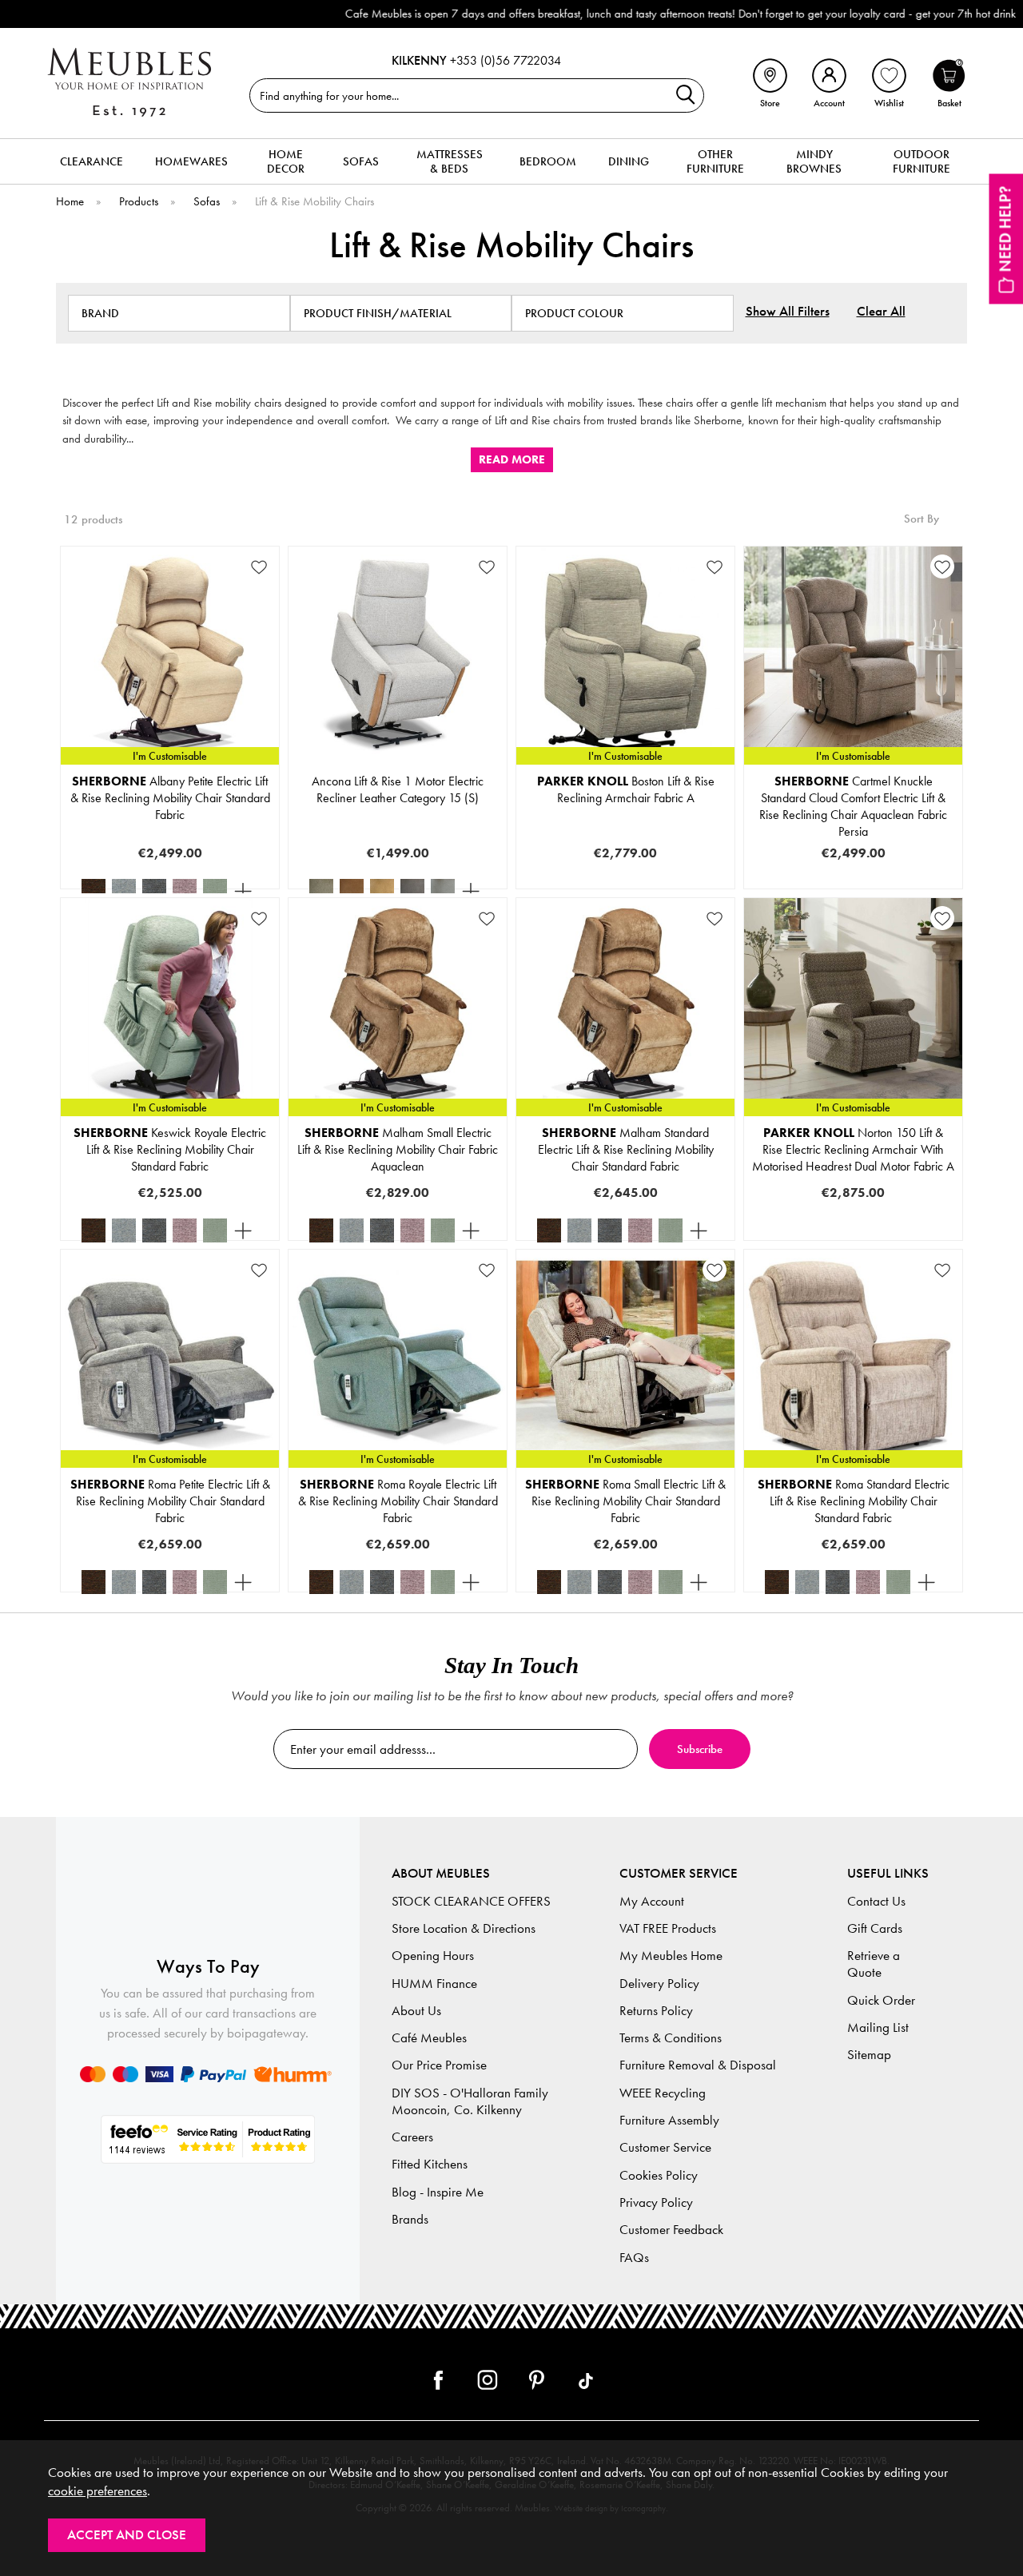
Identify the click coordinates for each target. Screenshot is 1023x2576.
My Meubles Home (671, 1956)
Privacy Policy (656, 2202)
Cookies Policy (659, 2175)
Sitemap (869, 2055)
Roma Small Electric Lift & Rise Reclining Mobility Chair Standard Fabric (625, 1501)
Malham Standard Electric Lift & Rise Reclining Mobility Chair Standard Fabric (626, 1149)
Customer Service (665, 2147)
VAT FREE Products (668, 1928)
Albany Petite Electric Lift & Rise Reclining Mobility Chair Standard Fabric (170, 798)
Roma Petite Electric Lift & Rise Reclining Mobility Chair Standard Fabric (170, 1501)
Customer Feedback (671, 2230)
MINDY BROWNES (814, 161)
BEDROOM (548, 161)
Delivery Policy (659, 1984)
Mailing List (878, 2027)
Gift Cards (875, 1928)
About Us (416, 2011)
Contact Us (876, 1901)
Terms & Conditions (671, 2038)
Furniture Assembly (669, 2120)
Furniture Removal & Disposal (698, 2065)
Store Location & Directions (464, 1928)
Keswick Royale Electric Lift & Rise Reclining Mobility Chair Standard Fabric (170, 1149)
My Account (652, 1901)
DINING (629, 161)
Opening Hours (433, 1956)
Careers (412, 2137)
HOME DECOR (286, 161)
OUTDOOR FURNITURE (921, 161)
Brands (410, 2219)
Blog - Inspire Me (438, 2192)
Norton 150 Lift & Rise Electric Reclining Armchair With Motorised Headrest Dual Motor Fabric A (853, 1149)
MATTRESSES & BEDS (450, 161)
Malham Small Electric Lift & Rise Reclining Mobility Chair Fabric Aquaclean (398, 1149)
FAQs (634, 2258)
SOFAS (361, 161)
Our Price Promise (439, 2065)
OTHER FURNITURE (715, 161)
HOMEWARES (191, 161)
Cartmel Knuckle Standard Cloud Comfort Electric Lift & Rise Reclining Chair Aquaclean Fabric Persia (853, 806)
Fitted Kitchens (430, 2164)
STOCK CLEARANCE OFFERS (471, 1901)
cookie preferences (98, 2491)
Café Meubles (429, 2038)
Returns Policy (656, 2011)
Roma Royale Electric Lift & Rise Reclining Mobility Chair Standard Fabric (398, 1501)
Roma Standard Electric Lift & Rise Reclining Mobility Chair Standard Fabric (854, 1501)
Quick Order (881, 2000)
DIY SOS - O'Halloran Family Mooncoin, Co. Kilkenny (470, 2101)
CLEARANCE (92, 161)
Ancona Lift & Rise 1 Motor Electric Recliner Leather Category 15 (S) (398, 789)
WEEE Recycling (663, 2093)
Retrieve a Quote (874, 1964)
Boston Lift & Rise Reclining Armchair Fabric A (626, 789)
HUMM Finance (434, 1984)
